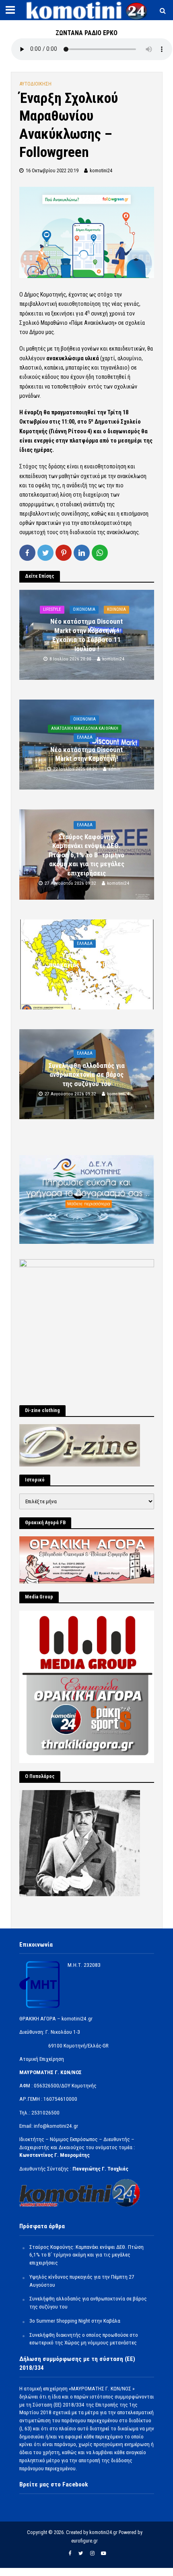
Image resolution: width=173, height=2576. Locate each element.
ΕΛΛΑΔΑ (85, 737)
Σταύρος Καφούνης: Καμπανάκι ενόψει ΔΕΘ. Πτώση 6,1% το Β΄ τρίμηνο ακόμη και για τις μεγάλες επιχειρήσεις (86, 855)
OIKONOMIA (84, 609)
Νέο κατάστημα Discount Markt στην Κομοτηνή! (86, 754)
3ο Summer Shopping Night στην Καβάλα (75, 2321)
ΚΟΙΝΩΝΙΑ (116, 609)
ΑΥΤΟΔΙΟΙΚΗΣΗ (35, 84)
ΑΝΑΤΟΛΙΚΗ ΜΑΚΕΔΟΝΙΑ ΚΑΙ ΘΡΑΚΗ (85, 728)
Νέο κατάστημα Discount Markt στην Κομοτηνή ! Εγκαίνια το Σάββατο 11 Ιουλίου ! (86, 635)
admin (114, 769)
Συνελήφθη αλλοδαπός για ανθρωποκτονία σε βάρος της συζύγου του (86, 1075)
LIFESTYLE (52, 609)
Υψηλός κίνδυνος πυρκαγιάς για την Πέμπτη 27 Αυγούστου (87, 965)
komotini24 (101, 170)
